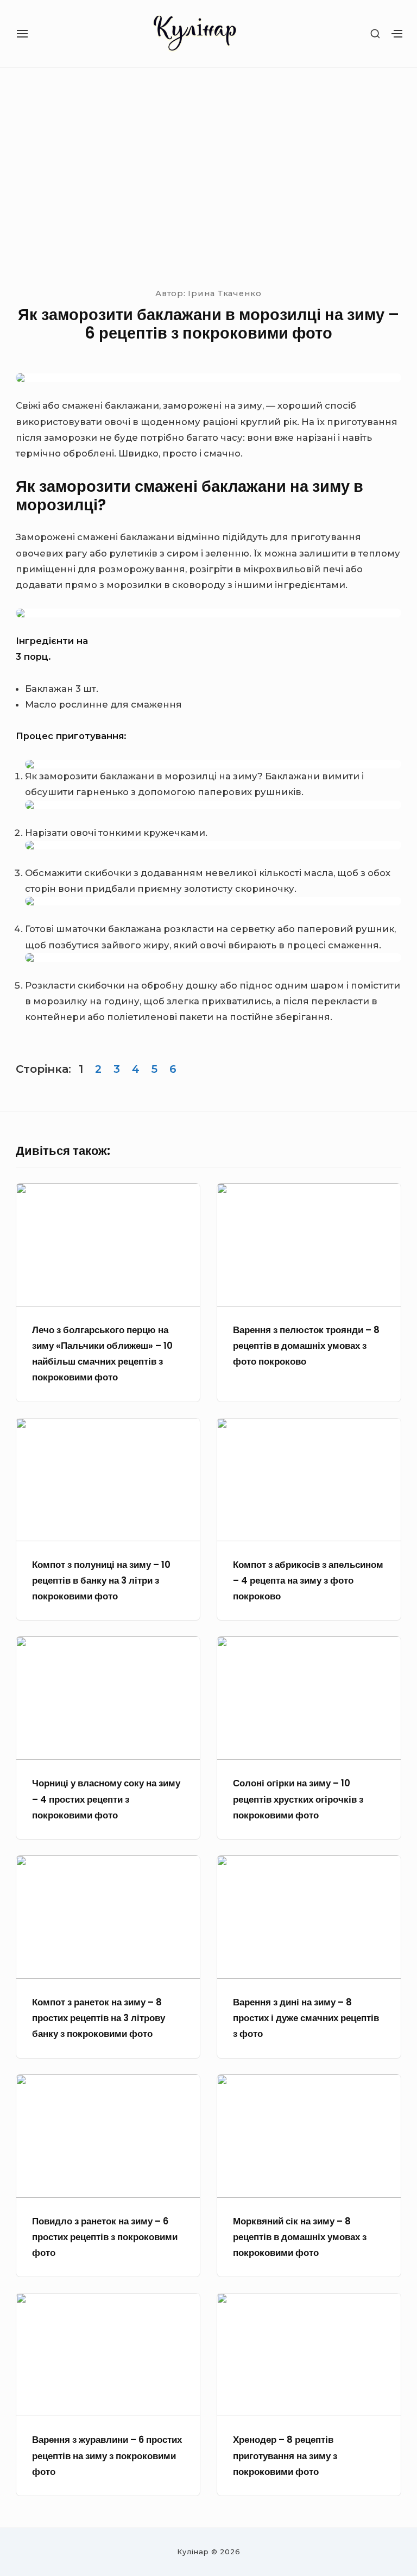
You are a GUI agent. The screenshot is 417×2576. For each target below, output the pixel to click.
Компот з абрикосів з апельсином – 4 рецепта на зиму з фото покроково (308, 1581)
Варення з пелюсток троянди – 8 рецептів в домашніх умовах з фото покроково (306, 1346)
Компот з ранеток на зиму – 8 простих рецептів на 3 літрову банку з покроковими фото (99, 2018)
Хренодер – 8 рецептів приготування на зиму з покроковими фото (285, 2456)
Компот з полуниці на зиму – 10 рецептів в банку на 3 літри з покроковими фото (101, 1581)
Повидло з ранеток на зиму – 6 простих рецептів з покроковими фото (105, 2237)
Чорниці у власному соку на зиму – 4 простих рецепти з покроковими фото (106, 1799)
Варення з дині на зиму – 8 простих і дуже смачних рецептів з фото (306, 2018)
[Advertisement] (208, 176)
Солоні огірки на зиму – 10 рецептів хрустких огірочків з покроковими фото (298, 1799)
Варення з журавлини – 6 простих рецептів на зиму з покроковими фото (107, 2456)
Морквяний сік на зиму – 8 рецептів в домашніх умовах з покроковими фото (300, 2237)
